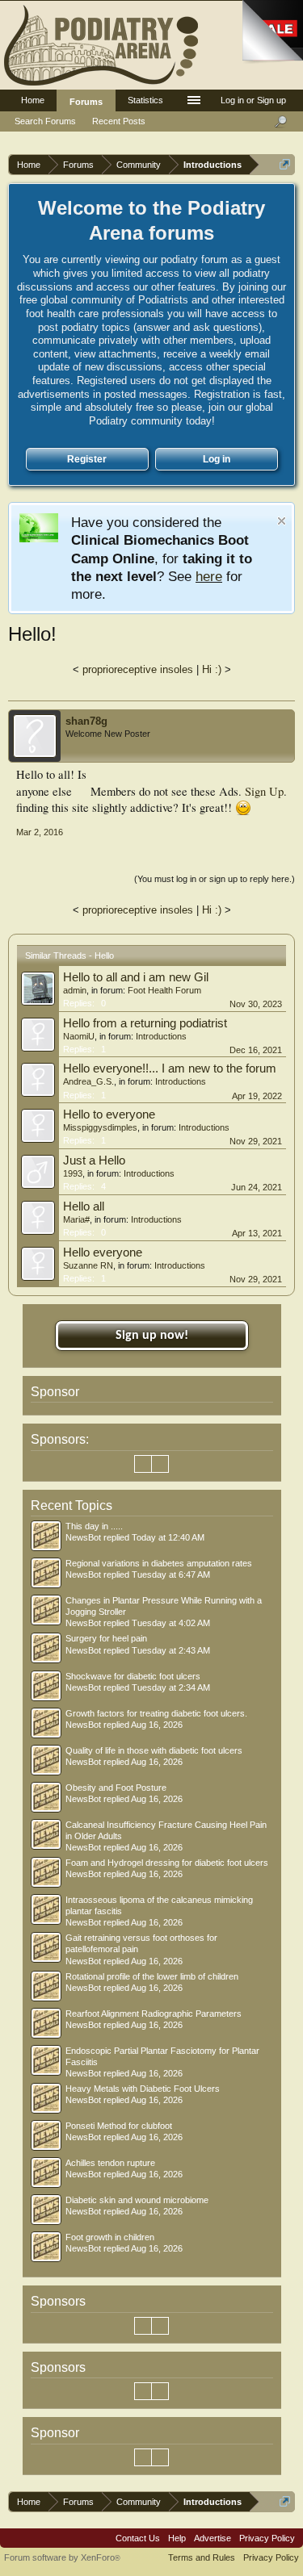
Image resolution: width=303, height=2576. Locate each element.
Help (177, 2538)
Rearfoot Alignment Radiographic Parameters (154, 2014)
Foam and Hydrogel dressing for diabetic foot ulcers (167, 1863)
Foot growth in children (110, 2237)
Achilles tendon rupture (110, 2163)
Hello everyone (103, 1252)
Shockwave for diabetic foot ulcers (133, 1676)
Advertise (213, 2538)
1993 (73, 1173)
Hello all (84, 1206)
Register (87, 459)
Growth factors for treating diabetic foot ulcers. (156, 1713)
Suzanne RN (88, 1265)
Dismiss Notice (282, 521)
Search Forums (45, 121)
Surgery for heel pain (106, 1638)
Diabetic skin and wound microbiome (137, 2200)
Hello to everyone (109, 1114)
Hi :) (212, 669)
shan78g (86, 721)
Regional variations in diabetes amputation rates (159, 1563)
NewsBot (83, 1537)
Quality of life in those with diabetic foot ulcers (154, 1750)
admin (75, 990)
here (209, 576)
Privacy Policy (267, 2538)
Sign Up (264, 791)
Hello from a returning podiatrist (145, 1023)
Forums (86, 102)
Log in (217, 459)
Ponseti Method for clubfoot (119, 2126)
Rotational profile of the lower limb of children (152, 1976)
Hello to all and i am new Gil (136, 977)
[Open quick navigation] (285, 164)
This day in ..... (94, 1526)
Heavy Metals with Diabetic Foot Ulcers (143, 2089)
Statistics (145, 100)
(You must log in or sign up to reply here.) (215, 879)
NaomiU (79, 1036)
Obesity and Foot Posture (116, 1788)
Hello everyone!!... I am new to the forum (170, 1068)
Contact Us (138, 2538)
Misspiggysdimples (100, 1127)
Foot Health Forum (164, 990)
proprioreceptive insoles (138, 669)
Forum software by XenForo (62, 2557)
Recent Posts (119, 121)
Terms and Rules (202, 2557)
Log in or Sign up (253, 100)
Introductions (161, 1036)
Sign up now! (152, 1336)
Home (33, 100)
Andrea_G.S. (88, 1081)
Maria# (76, 1219)
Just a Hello (94, 1160)
